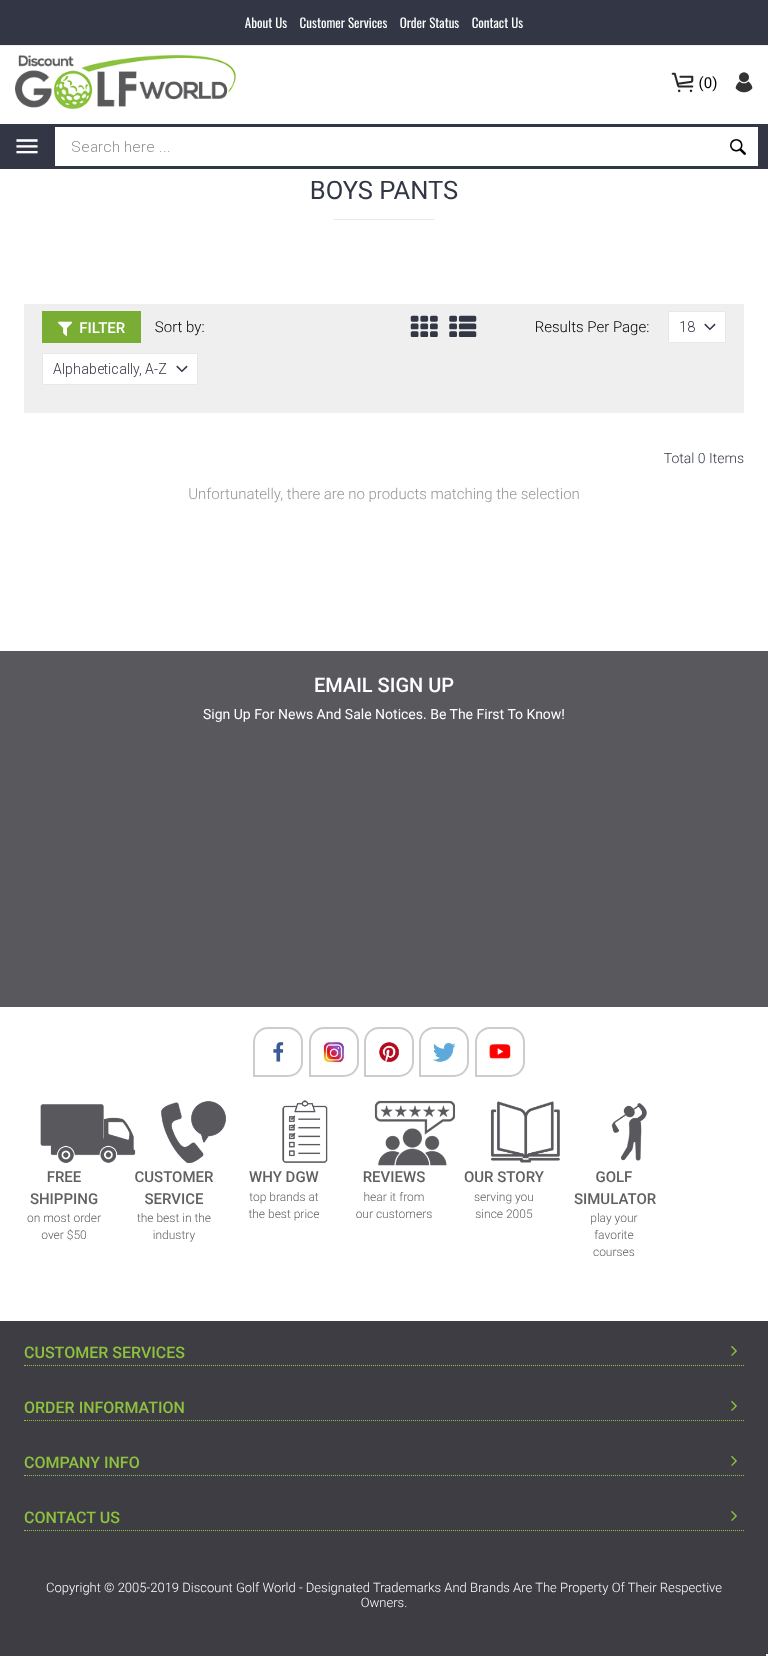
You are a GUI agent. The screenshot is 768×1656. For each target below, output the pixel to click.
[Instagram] (324, 1052)
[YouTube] (490, 1052)
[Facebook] (268, 1052)
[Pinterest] (379, 1052)
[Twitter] (434, 1052)
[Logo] (131, 82)
